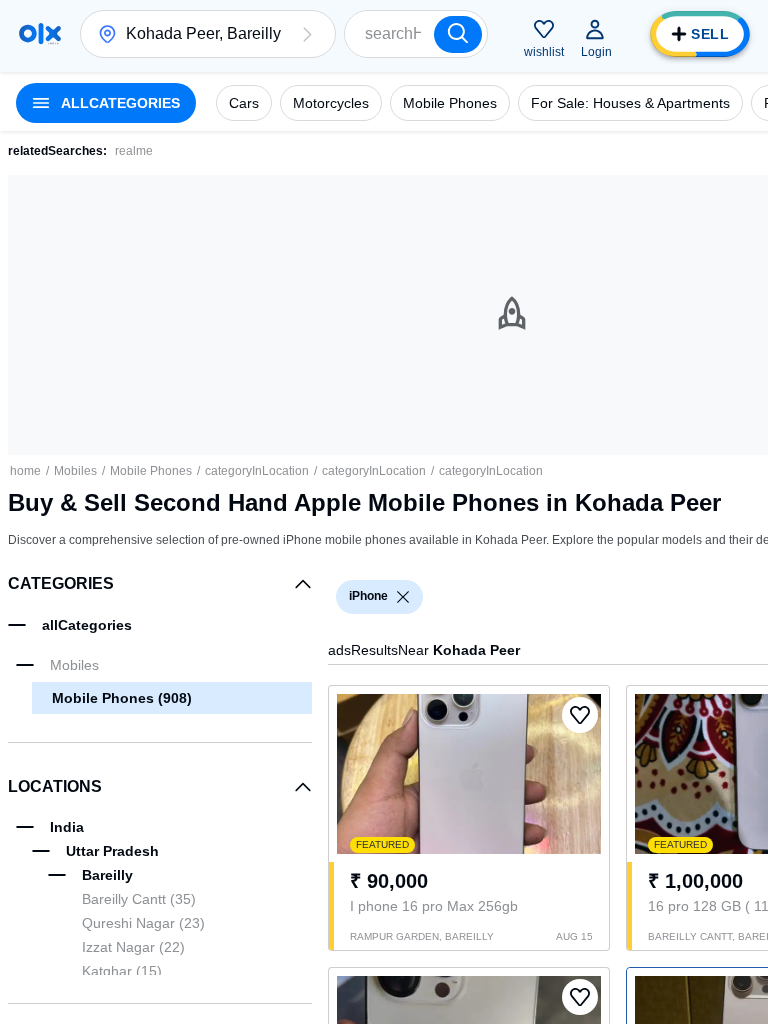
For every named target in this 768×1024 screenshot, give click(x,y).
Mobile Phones (151, 471)
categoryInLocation (257, 471)
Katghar (122, 971)
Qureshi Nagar (143, 923)
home (25, 471)
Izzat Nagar (133, 947)
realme (134, 151)
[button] (307, 34)
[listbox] (403, 597)
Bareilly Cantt (139, 899)
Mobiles (75, 471)
